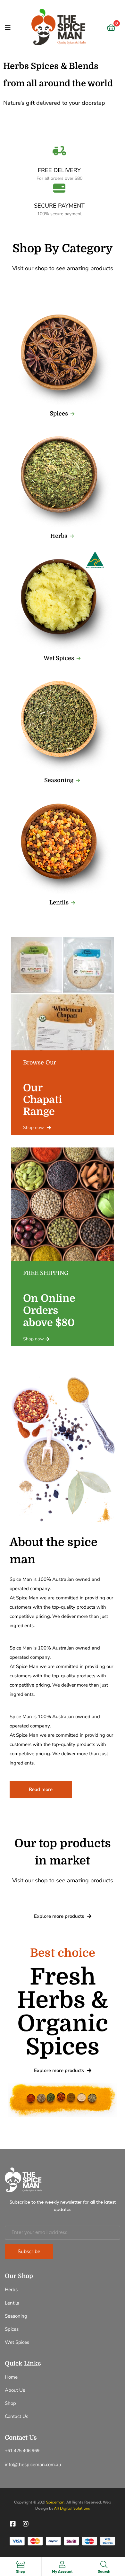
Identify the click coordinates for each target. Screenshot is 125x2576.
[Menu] (8, 27)
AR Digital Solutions (72, 2508)
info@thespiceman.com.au (33, 2465)
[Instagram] (26, 2524)
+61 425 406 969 (22, 2451)
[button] (63, 414)
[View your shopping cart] (111, 27)
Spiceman (55, 2502)
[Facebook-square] (13, 2524)
